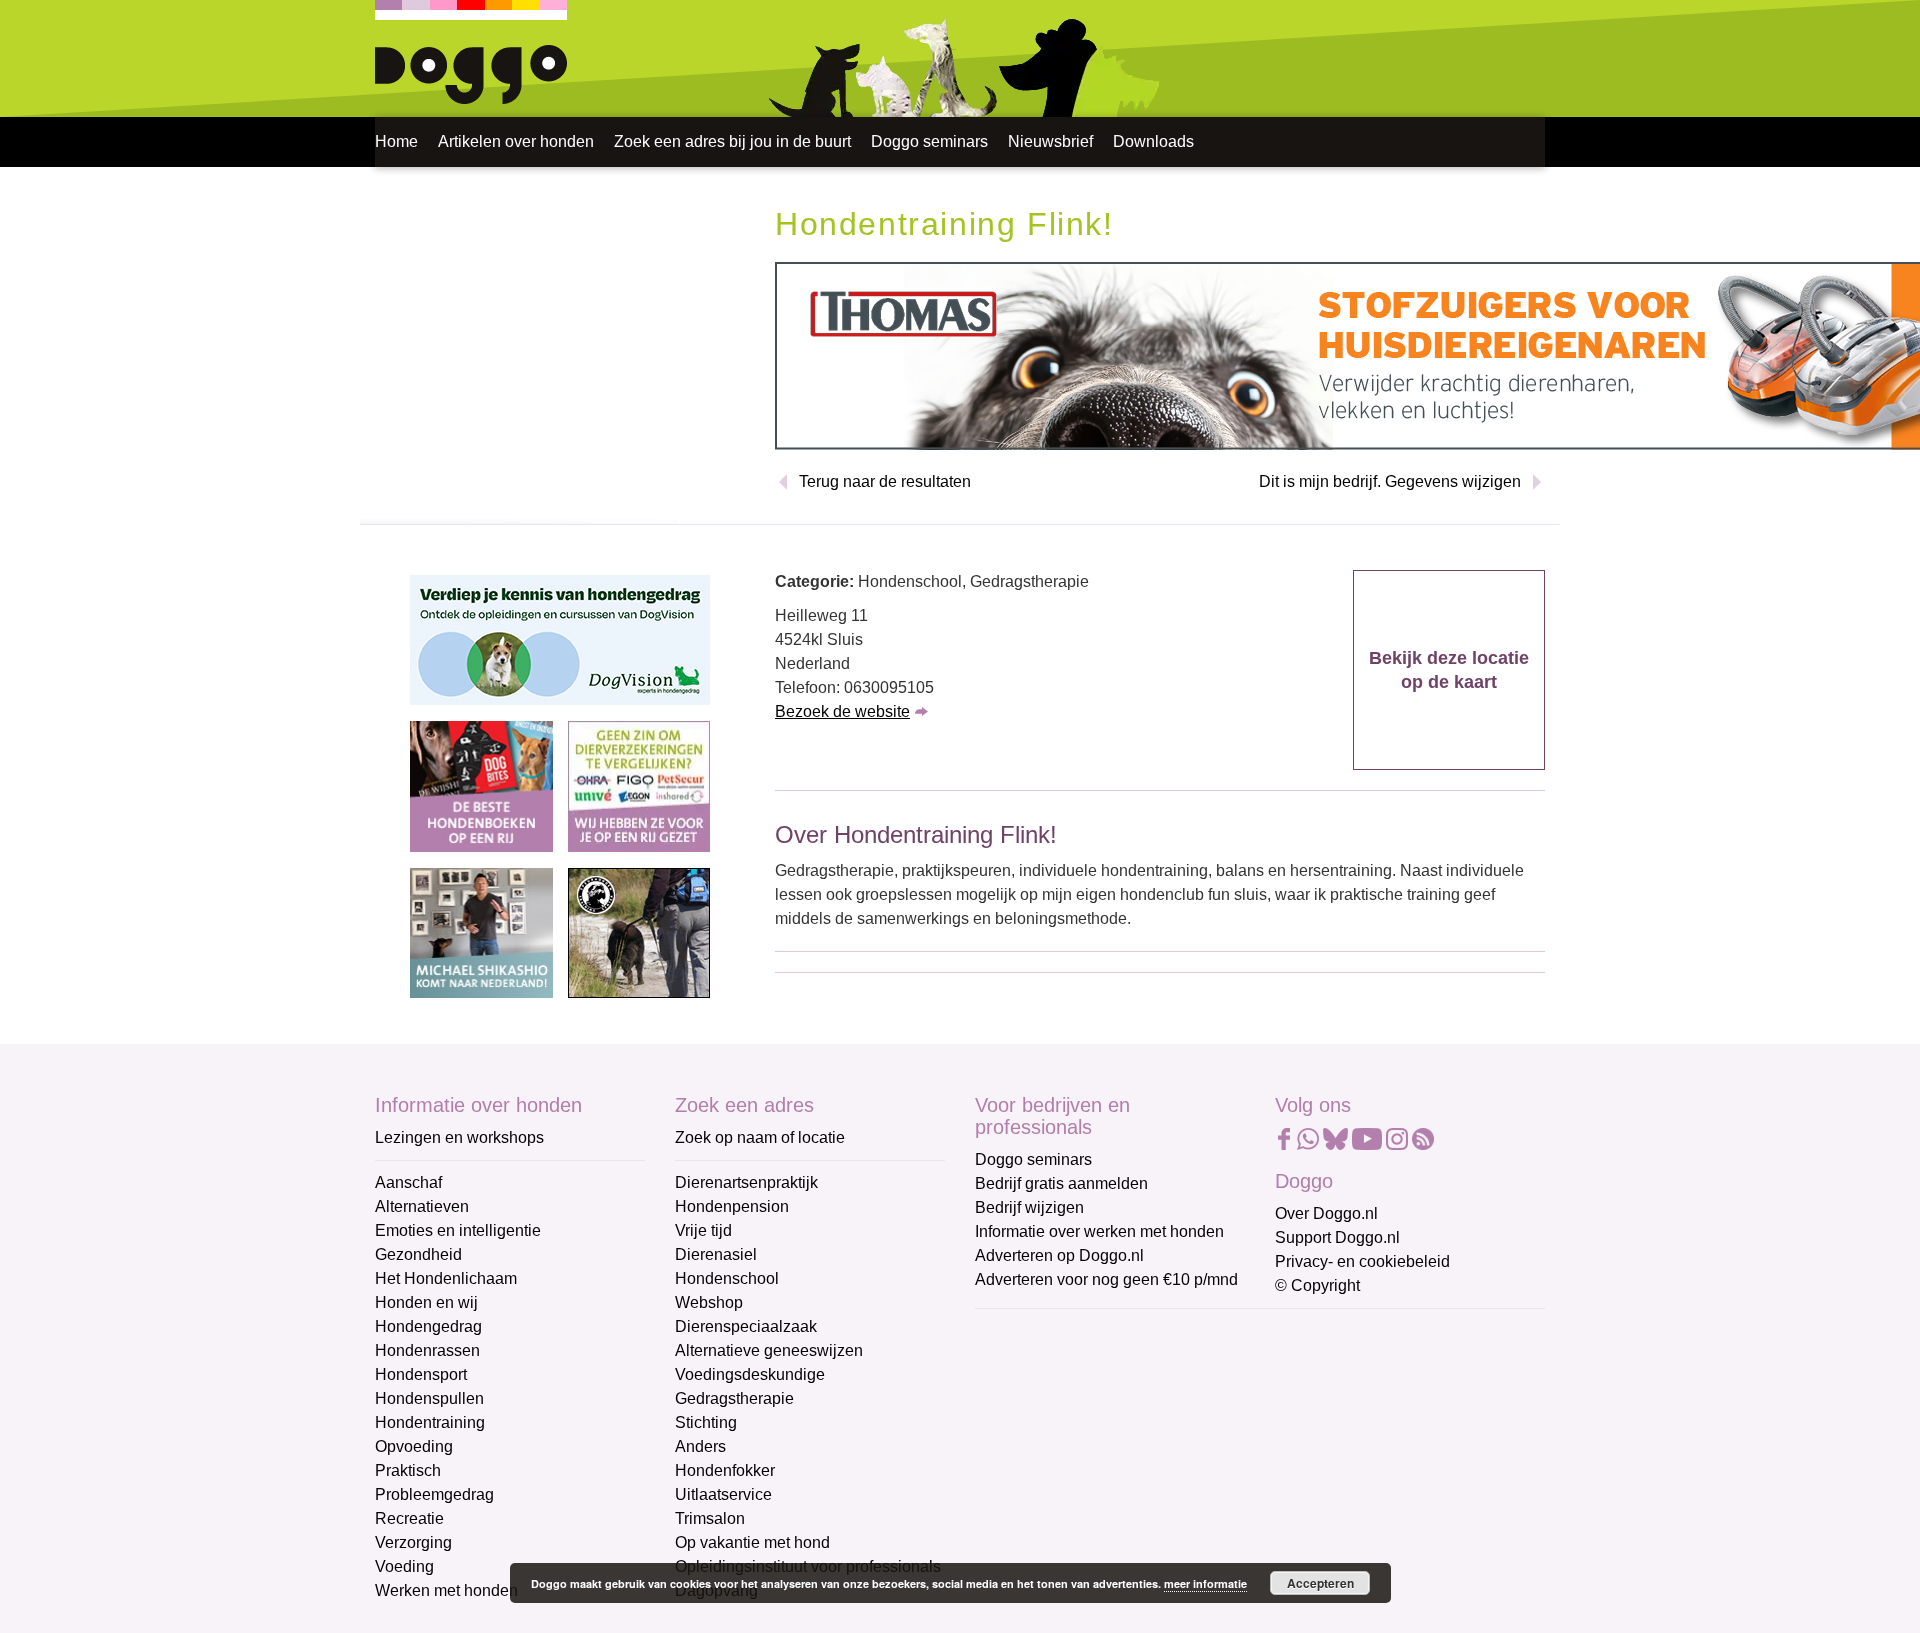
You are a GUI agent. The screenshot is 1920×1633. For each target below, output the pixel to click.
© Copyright (1317, 1285)
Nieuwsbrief (1050, 141)
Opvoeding (414, 1446)
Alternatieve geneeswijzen (769, 1350)
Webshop (709, 1302)
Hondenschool (727, 1278)
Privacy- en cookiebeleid (1362, 1261)
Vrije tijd (703, 1230)
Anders (700, 1446)
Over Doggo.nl (1326, 1213)
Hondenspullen (429, 1398)
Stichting (706, 1422)
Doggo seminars (929, 141)
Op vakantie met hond (752, 1542)
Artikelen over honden (516, 141)
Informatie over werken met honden (1099, 1231)
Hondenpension (732, 1206)
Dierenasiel (716, 1254)
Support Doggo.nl (1337, 1237)
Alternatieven (422, 1206)
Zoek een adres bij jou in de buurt (732, 141)
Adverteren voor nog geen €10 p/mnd (1106, 1279)
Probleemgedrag (434, 1494)
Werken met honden (446, 1590)
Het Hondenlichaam (446, 1278)
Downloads (1153, 141)
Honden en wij (426, 1302)
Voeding (404, 1566)
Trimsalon (710, 1518)
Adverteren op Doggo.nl (1059, 1255)
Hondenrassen (427, 1350)
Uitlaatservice (723, 1494)
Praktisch (408, 1470)
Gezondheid (418, 1254)
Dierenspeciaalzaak (746, 1326)
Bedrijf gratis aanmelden (1061, 1183)
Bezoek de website (842, 711)
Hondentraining (430, 1422)
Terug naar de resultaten (885, 481)
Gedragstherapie (734, 1398)
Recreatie (409, 1518)
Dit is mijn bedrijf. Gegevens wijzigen (1390, 481)
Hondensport (421, 1374)
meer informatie (1205, 1583)
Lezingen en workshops (459, 1137)
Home (396, 141)
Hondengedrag (428, 1326)
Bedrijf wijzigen (1029, 1207)
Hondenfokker (725, 1470)
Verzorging (413, 1542)
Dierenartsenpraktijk (746, 1182)
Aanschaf (408, 1182)
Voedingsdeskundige (750, 1374)
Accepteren (1320, 1583)
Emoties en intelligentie (458, 1230)
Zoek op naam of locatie (760, 1137)
